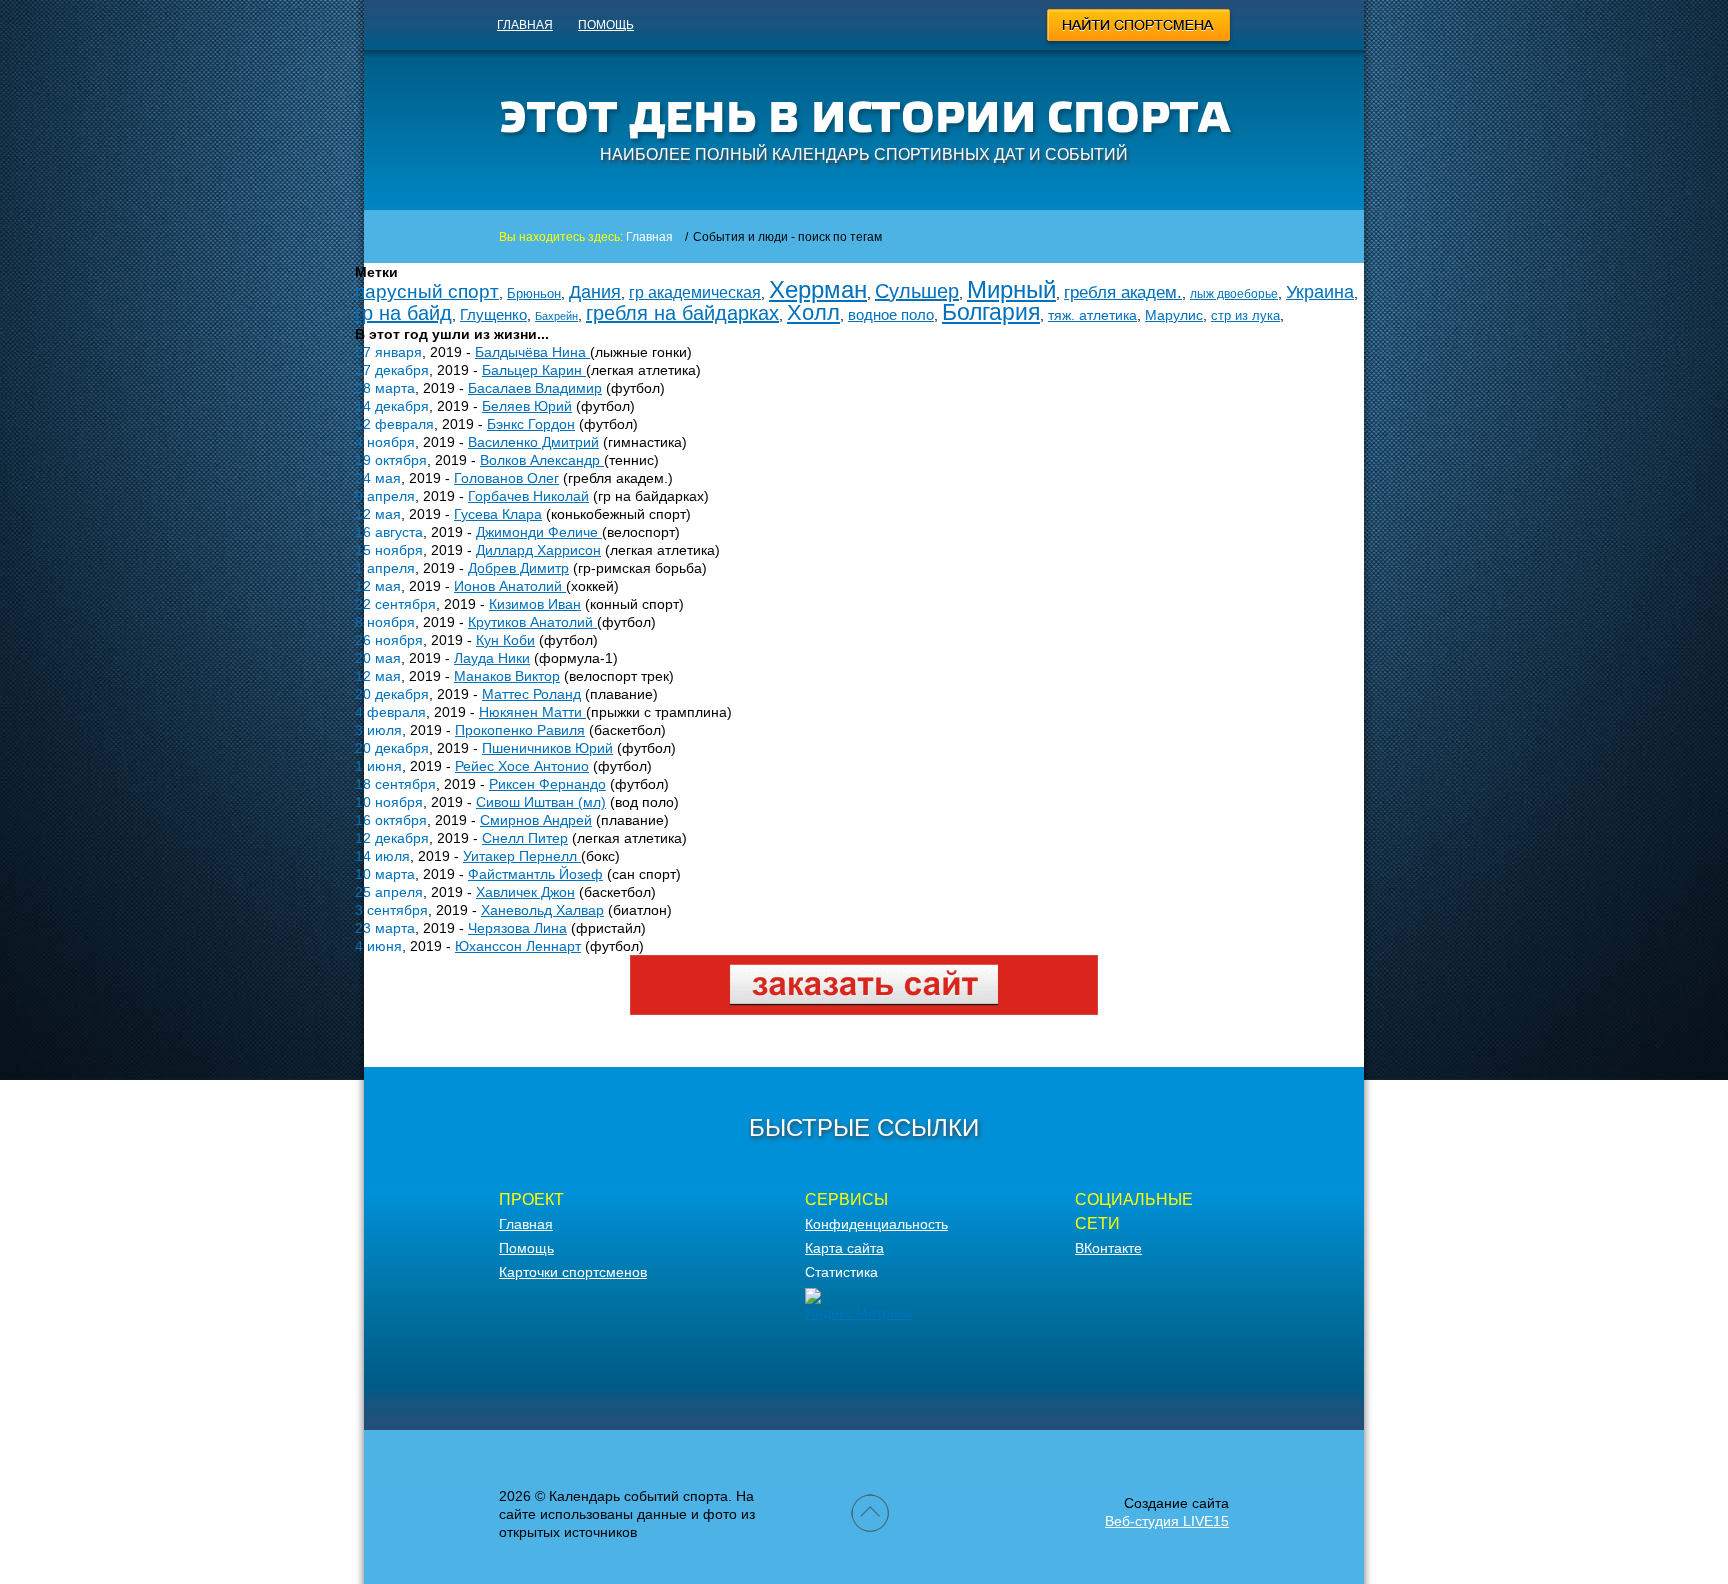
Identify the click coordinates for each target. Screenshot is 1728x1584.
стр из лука (1245, 315)
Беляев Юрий (527, 406)
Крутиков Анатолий (532, 622)
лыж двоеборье (1234, 294)
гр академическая (695, 292)
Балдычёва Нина (532, 352)
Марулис (1174, 315)
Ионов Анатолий (510, 586)
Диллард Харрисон (538, 550)
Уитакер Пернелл (522, 856)
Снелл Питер (525, 838)
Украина (1320, 292)
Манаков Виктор (507, 676)
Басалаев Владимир (535, 388)
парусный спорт (427, 291)
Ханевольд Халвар (542, 910)
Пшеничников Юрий (547, 748)
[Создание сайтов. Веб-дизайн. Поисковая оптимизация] (864, 1010)
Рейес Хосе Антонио (522, 766)
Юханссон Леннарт (518, 946)
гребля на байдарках (682, 313)
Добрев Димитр (518, 568)
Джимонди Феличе (539, 532)
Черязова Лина (517, 928)
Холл (813, 312)
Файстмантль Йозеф (535, 874)
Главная (525, 25)
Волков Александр (542, 460)
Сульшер (917, 291)
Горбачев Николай (528, 496)
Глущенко (493, 314)
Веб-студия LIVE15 (1167, 1521)
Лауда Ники (492, 658)
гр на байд (403, 313)
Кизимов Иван (535, 604)
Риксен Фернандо (547, 784)
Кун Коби (505, 640)
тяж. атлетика (1092, 315)
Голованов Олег (506, 478)
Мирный (1011, 289)
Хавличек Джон (525, 892)
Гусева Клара (498, 514)
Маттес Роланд (531, 694)
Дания (595, 292)
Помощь (606, 25)
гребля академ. (1123, 292)
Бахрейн (556, 316)
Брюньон (534, 293)
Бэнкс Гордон (531, 424)
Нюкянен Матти (532, 712)
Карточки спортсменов (573, 1272)
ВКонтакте (1108, 1248)
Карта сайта (844, 1248)
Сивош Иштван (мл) (541, 802)
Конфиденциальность (876, 1224)
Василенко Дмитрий (533, 442)
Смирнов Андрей (536, 820)
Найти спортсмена (1139, 28)
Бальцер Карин (534, 370)
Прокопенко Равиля (520, 730)
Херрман (818, 289)
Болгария (991, 312)
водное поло (891, 314)
